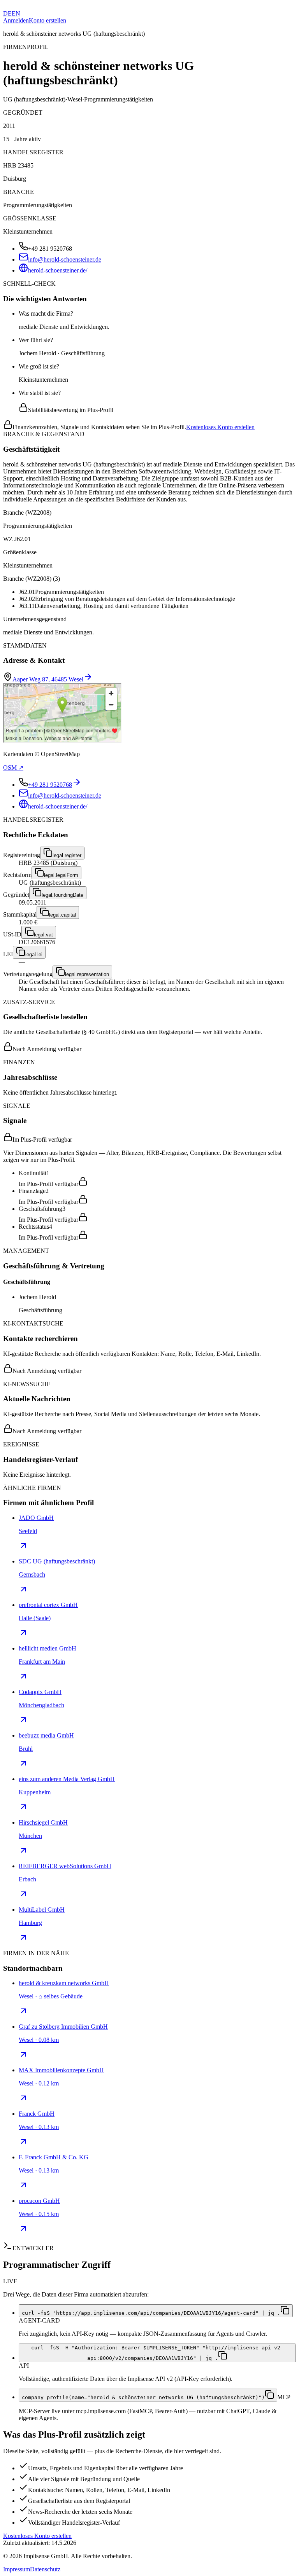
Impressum (17, 2569)
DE (7, 13)
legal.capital (62, 915)
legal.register (67, 855)
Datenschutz (45, 2569)
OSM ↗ (13, 768)
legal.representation (87, 974)
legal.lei (34, 954)
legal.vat (43, 935)
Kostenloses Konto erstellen (220, 427)
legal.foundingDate (62, 895)
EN (16, 13)
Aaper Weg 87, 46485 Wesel (48, 679)
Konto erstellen (47, 20)
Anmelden (16, 20)
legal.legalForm (61, 875)
